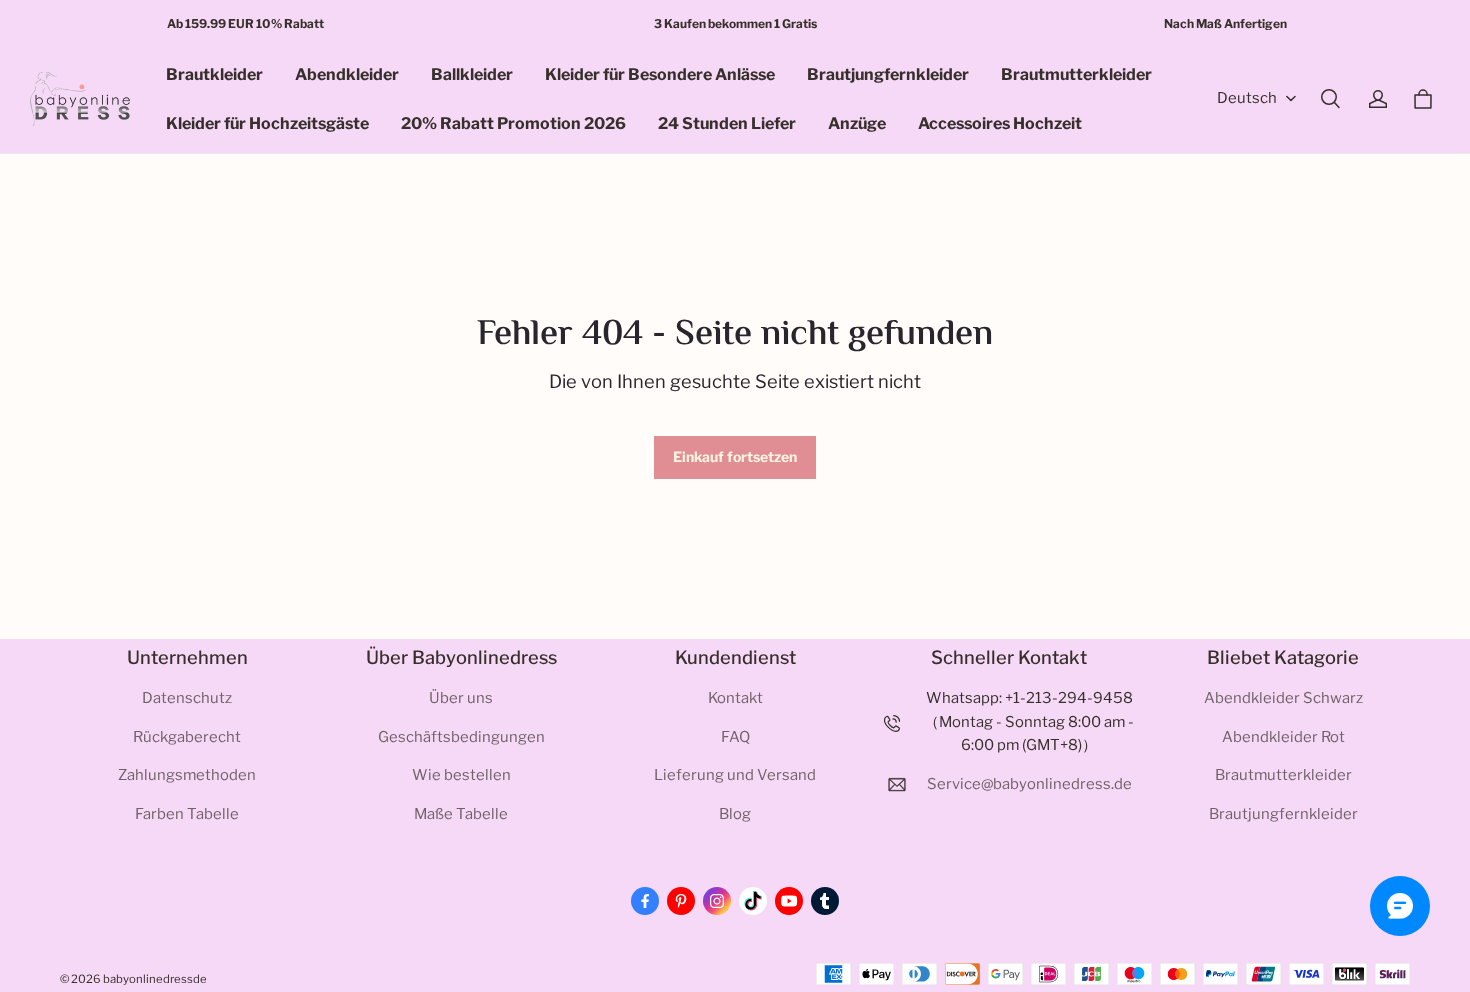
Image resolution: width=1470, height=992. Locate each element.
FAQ (735, 737)
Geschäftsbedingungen (461, 737)
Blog (735, 814)
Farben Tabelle (187, 814)
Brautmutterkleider (1076, 74)
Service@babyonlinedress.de (1029, 784)
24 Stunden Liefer (727, 123)
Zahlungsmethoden (187, 775)
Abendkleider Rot (1283, 737)
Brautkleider (214, 74)
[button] (1330, 99)
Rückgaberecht (187, 737)
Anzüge (857, 123)
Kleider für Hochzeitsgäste (267, 123)
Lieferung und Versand (735, 775)
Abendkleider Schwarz (1283, 698)
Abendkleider (347, 74)
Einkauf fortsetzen (735, 456)
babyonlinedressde (155, 979)
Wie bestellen (461, 775)
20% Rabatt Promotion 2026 (513, 123)
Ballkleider (472, 74)
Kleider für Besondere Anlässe (660, 74)
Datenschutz (187, 698)
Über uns (461, 698)
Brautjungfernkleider (888, 74)
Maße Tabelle (461, 814)
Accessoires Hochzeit (1000, 123)
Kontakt (735, 698)
